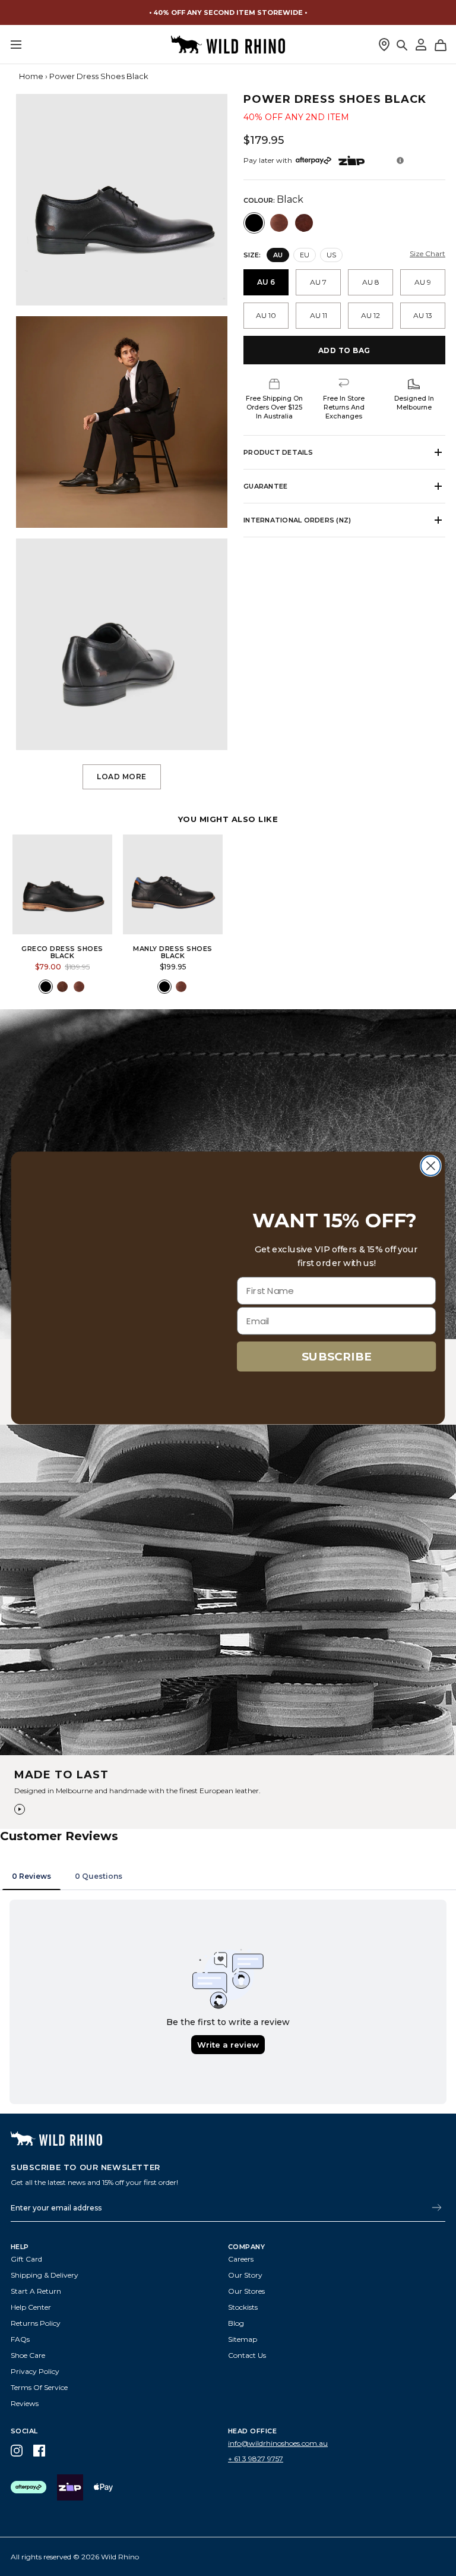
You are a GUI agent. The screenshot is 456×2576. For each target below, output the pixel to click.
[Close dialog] (431, 1166)
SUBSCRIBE (337, 1356)
